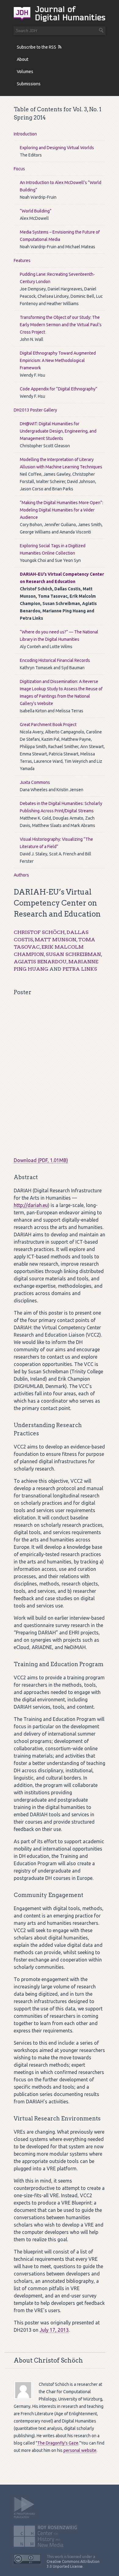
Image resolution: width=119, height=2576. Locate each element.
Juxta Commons (35, 782)
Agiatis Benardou (40, 962)
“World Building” (36, 211)
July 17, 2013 (54, 2330)
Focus (19, 169)
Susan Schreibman (73, 954)
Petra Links (80, 969)
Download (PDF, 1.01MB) (41, 1160)
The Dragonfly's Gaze (58, 2443)
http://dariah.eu (31, 1205)
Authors (21, 875)
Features (22, 260)
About (23, 59)
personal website (80, 2450)
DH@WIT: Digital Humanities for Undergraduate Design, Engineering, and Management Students (58, 431)
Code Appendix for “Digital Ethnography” (59, 389)
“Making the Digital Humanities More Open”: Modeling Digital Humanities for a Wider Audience (61, 510)
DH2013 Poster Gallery (35, 410)
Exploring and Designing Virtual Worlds (57, 148)
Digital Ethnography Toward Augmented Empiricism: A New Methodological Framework (58, 360)
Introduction (25, 134)
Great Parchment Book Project (48, 725)
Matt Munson (56, 940)
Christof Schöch (39, 932)
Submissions (29, 84)
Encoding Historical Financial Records (55, 660)
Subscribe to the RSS (36, 47)
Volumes (25, 72)
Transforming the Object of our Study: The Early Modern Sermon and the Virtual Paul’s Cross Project (61, 325)
